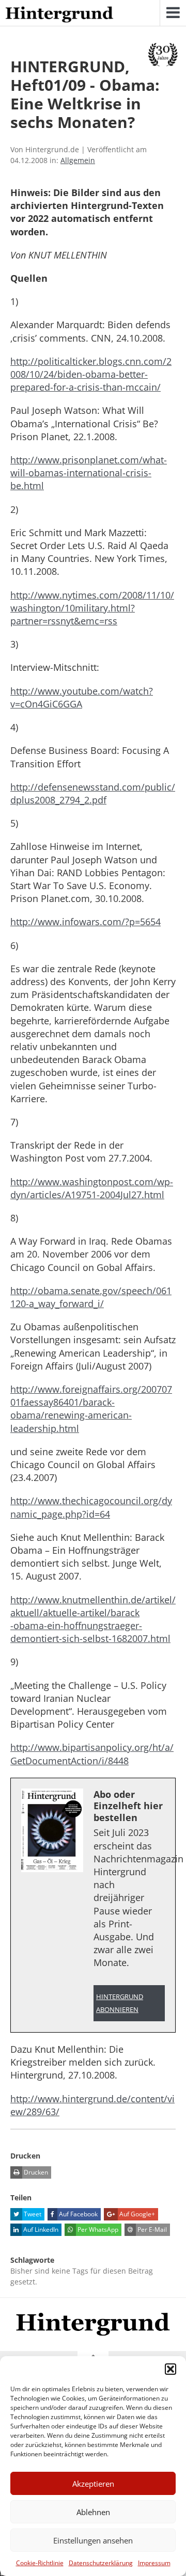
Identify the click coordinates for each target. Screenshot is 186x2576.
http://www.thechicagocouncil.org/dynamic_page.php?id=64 (91, 1507)
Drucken (35, 2172)
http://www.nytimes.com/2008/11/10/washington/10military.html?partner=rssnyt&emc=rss (92, 608)
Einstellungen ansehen (93, 2540)
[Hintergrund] (59, 15)
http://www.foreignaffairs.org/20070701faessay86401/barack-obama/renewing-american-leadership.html (91, 1409)
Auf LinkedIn (40, 2229)
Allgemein (78, 160)
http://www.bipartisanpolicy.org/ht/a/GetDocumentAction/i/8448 (92, 1754)
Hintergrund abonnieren (120, 2003)
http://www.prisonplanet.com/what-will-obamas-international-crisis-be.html (89, 473)
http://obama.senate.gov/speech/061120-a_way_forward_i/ (91, 1297)
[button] (171, 2369)
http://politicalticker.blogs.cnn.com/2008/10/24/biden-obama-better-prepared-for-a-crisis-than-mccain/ (91, 374)
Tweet (32, 2214)
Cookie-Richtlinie (40, 2563)
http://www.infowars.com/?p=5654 (86, 922)
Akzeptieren (93, 2484)
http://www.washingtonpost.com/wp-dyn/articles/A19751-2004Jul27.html (92, 1188)
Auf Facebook (78, 2214)
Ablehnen (93, 2512)
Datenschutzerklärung (101, 2563)
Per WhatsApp (97, 2229)
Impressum (154, 2563)
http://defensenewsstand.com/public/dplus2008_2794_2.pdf (93, 793)
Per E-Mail (151, 2229)
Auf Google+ (136, 2214)
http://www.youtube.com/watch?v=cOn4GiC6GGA (82, 697)
